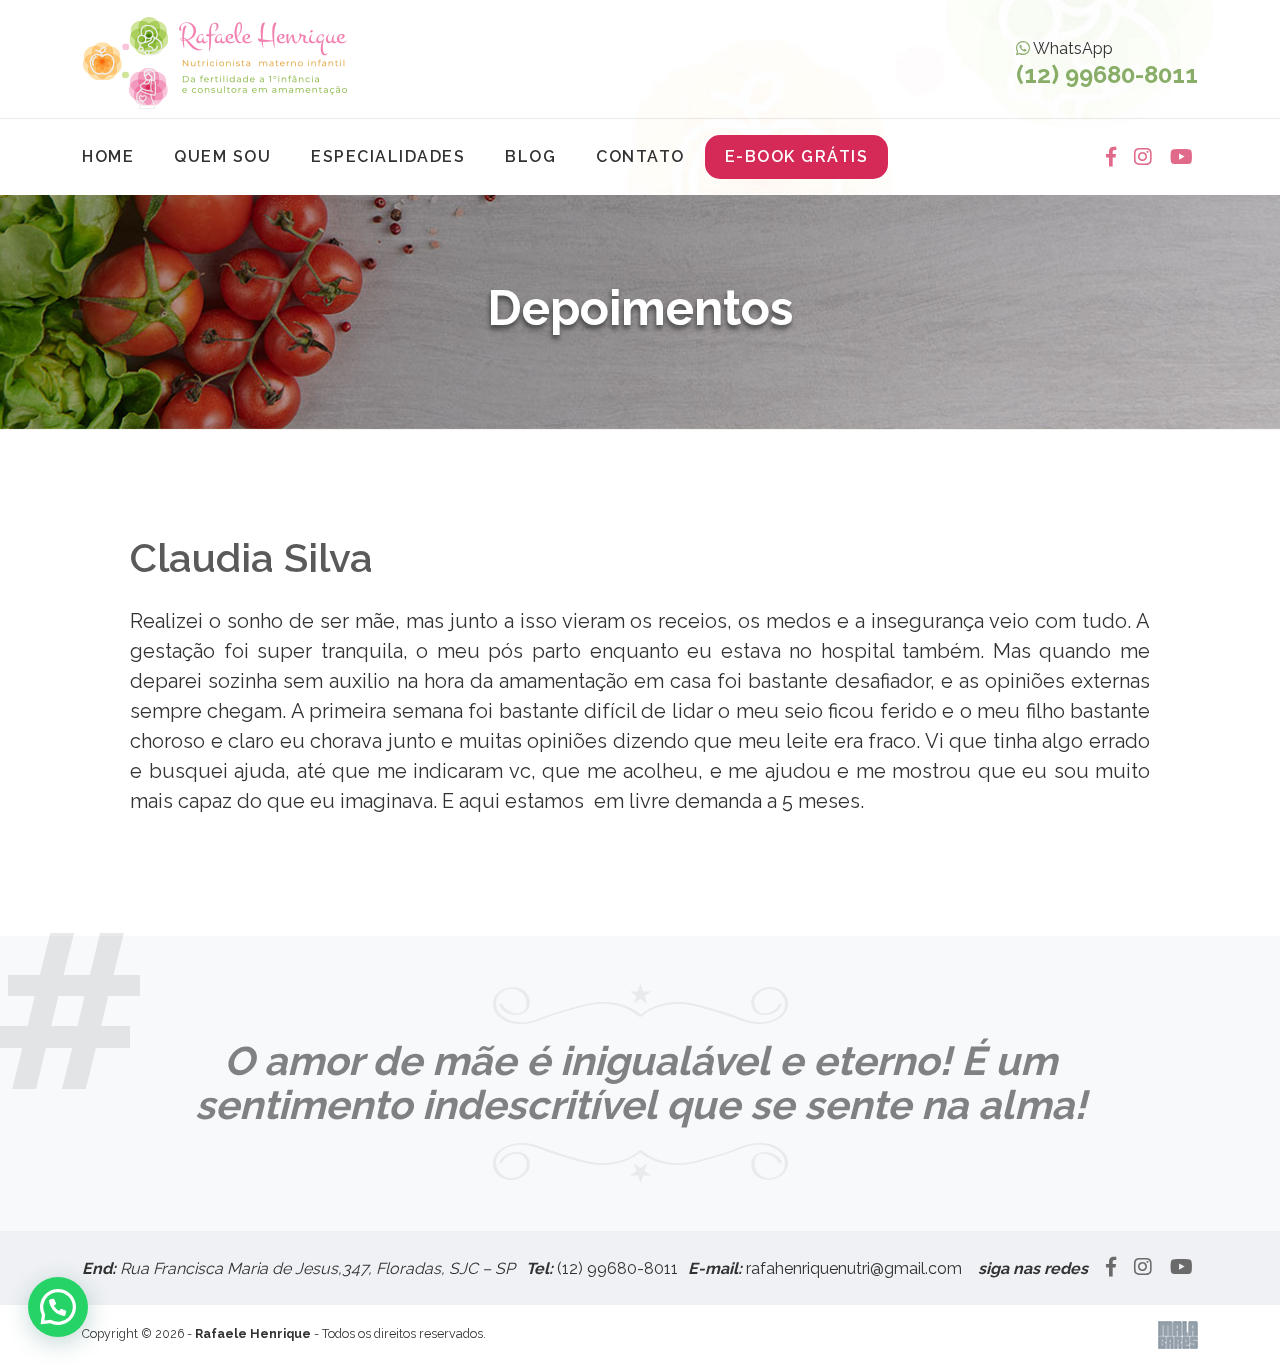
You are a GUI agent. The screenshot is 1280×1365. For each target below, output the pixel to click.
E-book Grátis (797, 156)
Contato (640, 156)
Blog (530, 156)
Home (108, 156)
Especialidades (388, 156)
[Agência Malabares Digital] (1178, 1335)
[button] (58, 1307)
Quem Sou (222, 156)
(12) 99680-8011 (617, 1268)
